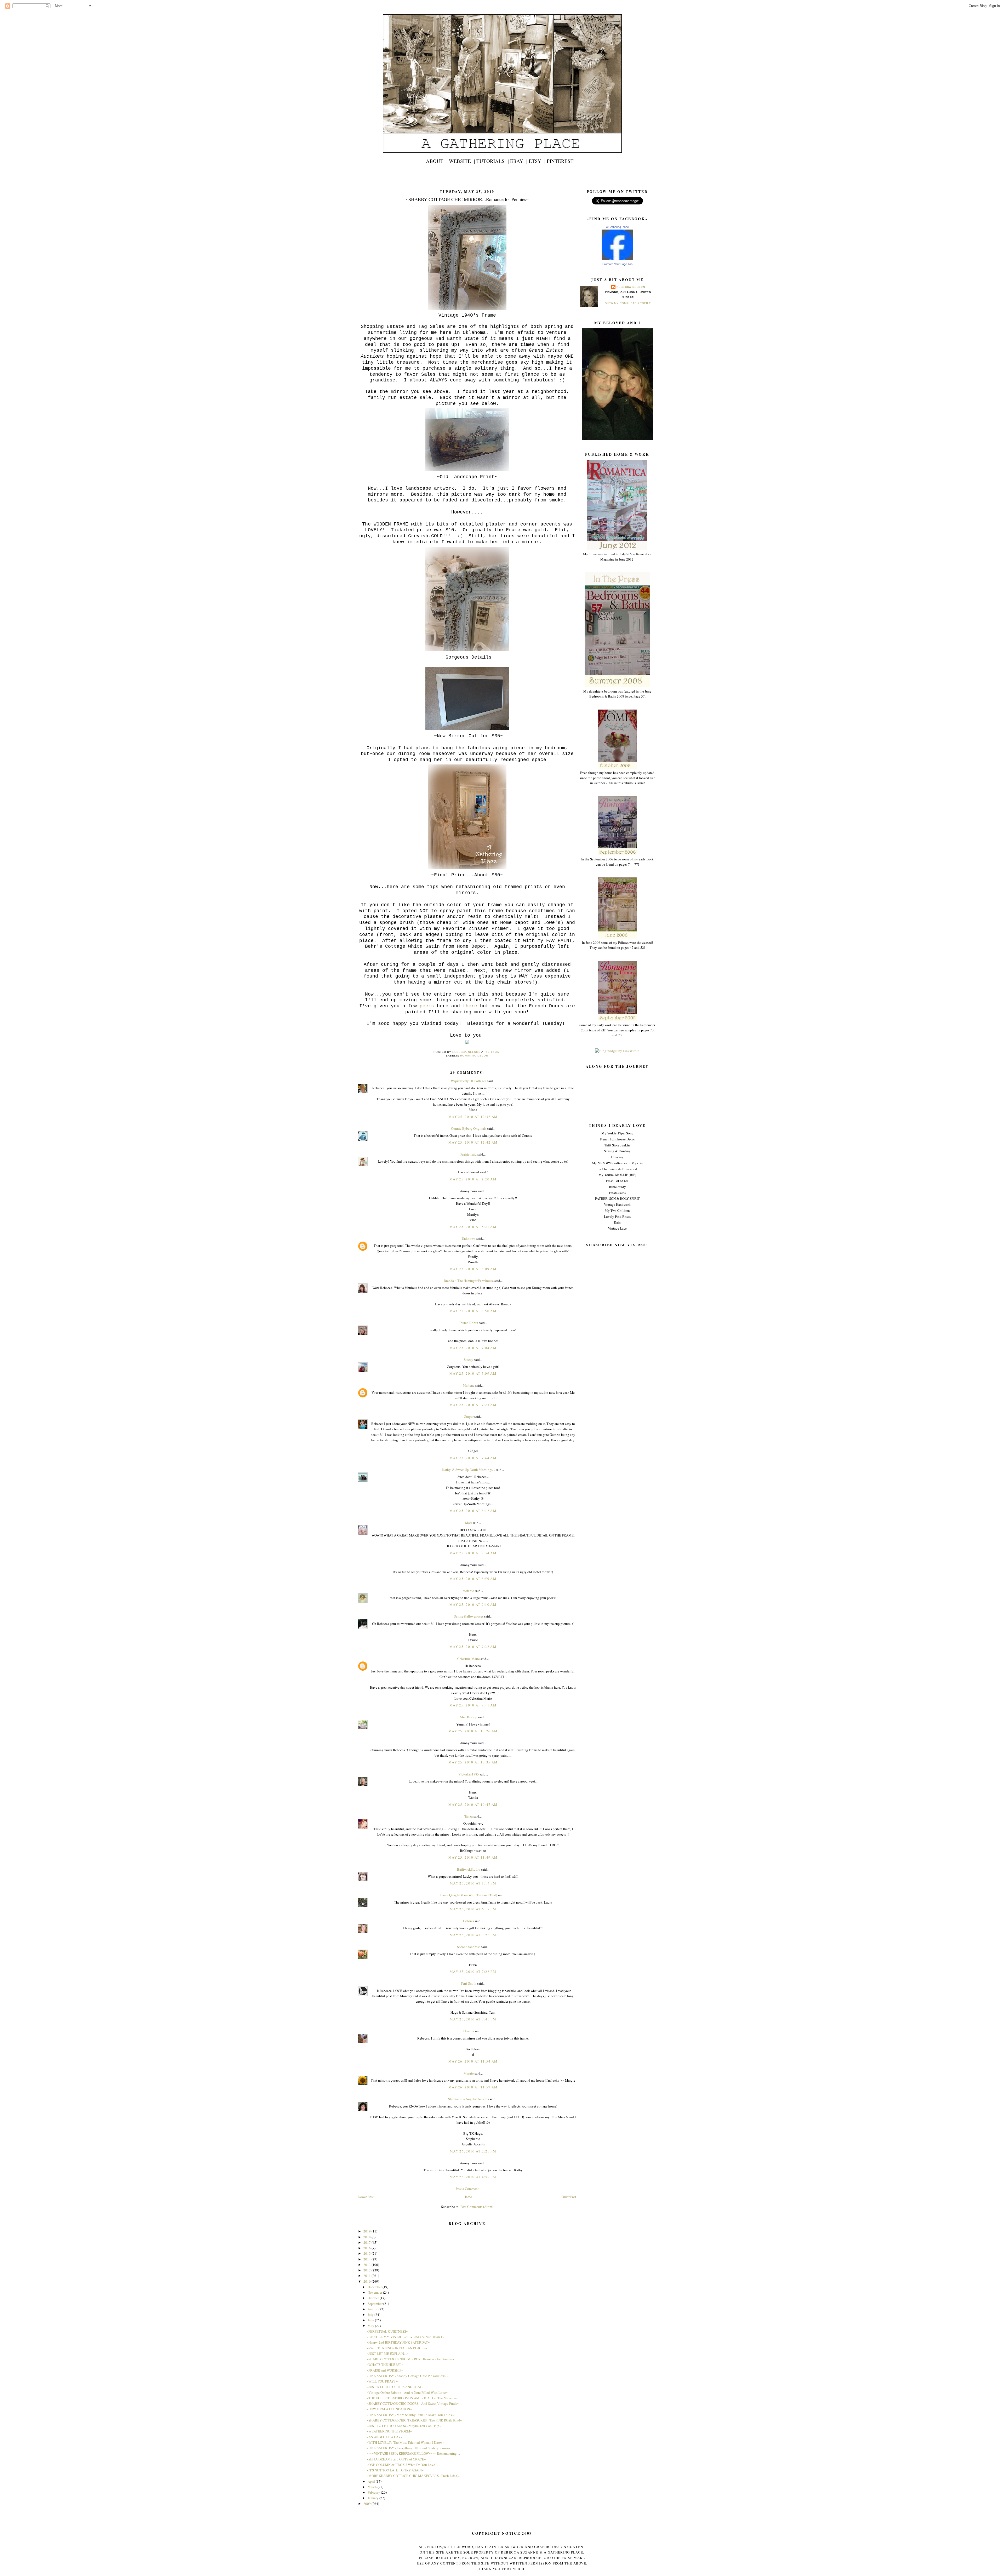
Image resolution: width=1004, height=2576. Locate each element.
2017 (367, 2242)
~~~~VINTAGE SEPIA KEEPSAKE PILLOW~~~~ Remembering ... (413, 2453)
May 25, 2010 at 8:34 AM (473, 1553)
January (373, 2498)
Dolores (469, 1921)
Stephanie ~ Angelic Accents (469, 2099)
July (371, 2315)
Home (468, 2197)
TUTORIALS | (493, 161)
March (373, 2487)
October (374, 2298)
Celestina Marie (469, 1659)
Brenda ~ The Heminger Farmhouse (469, 1281)
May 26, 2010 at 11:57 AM (473, 2087)
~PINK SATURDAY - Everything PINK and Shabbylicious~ (408, 2448)
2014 (367, 2259)
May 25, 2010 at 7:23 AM (473, 1405)
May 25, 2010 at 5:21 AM (473, 1227)
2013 (367, 2265)
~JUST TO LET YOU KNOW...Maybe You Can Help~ (404, 2426)
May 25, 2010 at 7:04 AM (473, 1348)
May (371, 2326)
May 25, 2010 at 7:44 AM (473, 1458)
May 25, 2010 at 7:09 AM (473, 1373)
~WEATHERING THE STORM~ (389, 2431)
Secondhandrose (469, 1947)
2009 (367, 2504)
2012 (367, 2270)
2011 (367, 2276)
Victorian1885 (469, 1774)
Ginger (469, 1416)
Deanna (469, 2031)
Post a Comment (467, 2189)
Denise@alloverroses (469, 1616)
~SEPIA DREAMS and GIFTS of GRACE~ (396, 2459)
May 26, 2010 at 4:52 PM (473, 2177)
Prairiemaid (469, 1154)
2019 (367, 2231)
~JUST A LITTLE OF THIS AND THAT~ (395, 2387)
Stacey (469, 1360)
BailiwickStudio (469, 1869)
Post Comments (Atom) (477, 2207)
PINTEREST (560, 161)
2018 (367, 2237)
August (373, 2309)
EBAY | (519, 161)
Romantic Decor (474, 1056)
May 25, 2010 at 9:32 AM (473, 1647)
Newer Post (366, 2197)
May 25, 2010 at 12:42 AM (473, 1142)
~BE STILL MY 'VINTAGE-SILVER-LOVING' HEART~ (406, 2337)
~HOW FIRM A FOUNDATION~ (389, 2409)
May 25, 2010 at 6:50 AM (473, 1311)
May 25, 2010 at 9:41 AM (473, 1705)
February (374, 2492)
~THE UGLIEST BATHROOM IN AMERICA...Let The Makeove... (413, 2398)
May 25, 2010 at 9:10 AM (473, 1604)
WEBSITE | (462, 161)
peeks (427, 1006)
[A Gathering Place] (617, 259)
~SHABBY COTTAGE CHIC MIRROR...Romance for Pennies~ (410, 2359)
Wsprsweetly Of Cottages (469, 1081)
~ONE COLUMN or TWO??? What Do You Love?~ (403, 2465)
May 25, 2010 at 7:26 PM (473, 1935)
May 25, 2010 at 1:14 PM (473, 1883)
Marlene (469, 1385)
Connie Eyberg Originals (469, 1128)
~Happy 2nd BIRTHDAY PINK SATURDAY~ (398, 2342)
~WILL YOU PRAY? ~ (382, 2381)
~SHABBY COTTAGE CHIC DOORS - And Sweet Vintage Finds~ (413, 2403)
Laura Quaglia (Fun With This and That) (469, 1895)
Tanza (469, 1816)
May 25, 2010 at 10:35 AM (473, 1762)
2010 (367, 2281)
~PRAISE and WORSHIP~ (385, 2370)
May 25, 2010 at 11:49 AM (473, 1857)
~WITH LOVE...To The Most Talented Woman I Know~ (405, 2442)
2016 (367, 2248)
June (371, 2320)
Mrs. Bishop (469, 1717)
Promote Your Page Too (617, 264)
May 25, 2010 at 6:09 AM (473, 1269)
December (375, 2287)
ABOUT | (437, 161)
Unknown (469, 1238)
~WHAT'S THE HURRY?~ (385, 2364)
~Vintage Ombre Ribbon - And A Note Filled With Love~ (407, 2392)
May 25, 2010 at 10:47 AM (473, 1804)
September (375, 2304)
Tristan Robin (469, 1323)
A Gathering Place (617, 227)
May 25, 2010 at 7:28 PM (473, 1972)
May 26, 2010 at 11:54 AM (473, 2061)
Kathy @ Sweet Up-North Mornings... (469, 1470)
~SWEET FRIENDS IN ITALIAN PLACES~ (397, 2348)
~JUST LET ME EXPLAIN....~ (388, 2354)
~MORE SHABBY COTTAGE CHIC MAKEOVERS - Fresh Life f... (413, 2476)
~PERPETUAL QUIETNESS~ (387, 2331)
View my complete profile (628, 303)
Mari (469, 1523)
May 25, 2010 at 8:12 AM (473, 1511)
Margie (469, 2073)
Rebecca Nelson (631, 287)
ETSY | (537, 161)
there (470, 1006)
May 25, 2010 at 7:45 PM (473, 2019)
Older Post (569, 2197)
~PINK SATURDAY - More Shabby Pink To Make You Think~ (410, 2415)
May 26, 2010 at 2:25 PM (473, 2151)
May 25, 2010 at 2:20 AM (473, 1179)
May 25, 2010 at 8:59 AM (473, 1579)
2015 (367, 2253)
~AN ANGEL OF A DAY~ (384, 2437)
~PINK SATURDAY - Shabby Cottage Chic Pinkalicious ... (408, 2376)
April (372, 2481)
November (375, 2292)
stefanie (469, 1591)
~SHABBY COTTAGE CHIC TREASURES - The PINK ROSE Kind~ (414, 2420)
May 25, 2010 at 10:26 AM (473, 1731)
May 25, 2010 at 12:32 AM (473, 1117)
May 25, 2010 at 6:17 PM (473, 1909)
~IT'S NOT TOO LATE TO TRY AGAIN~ (395, 2470)
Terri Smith (469, 1983)
